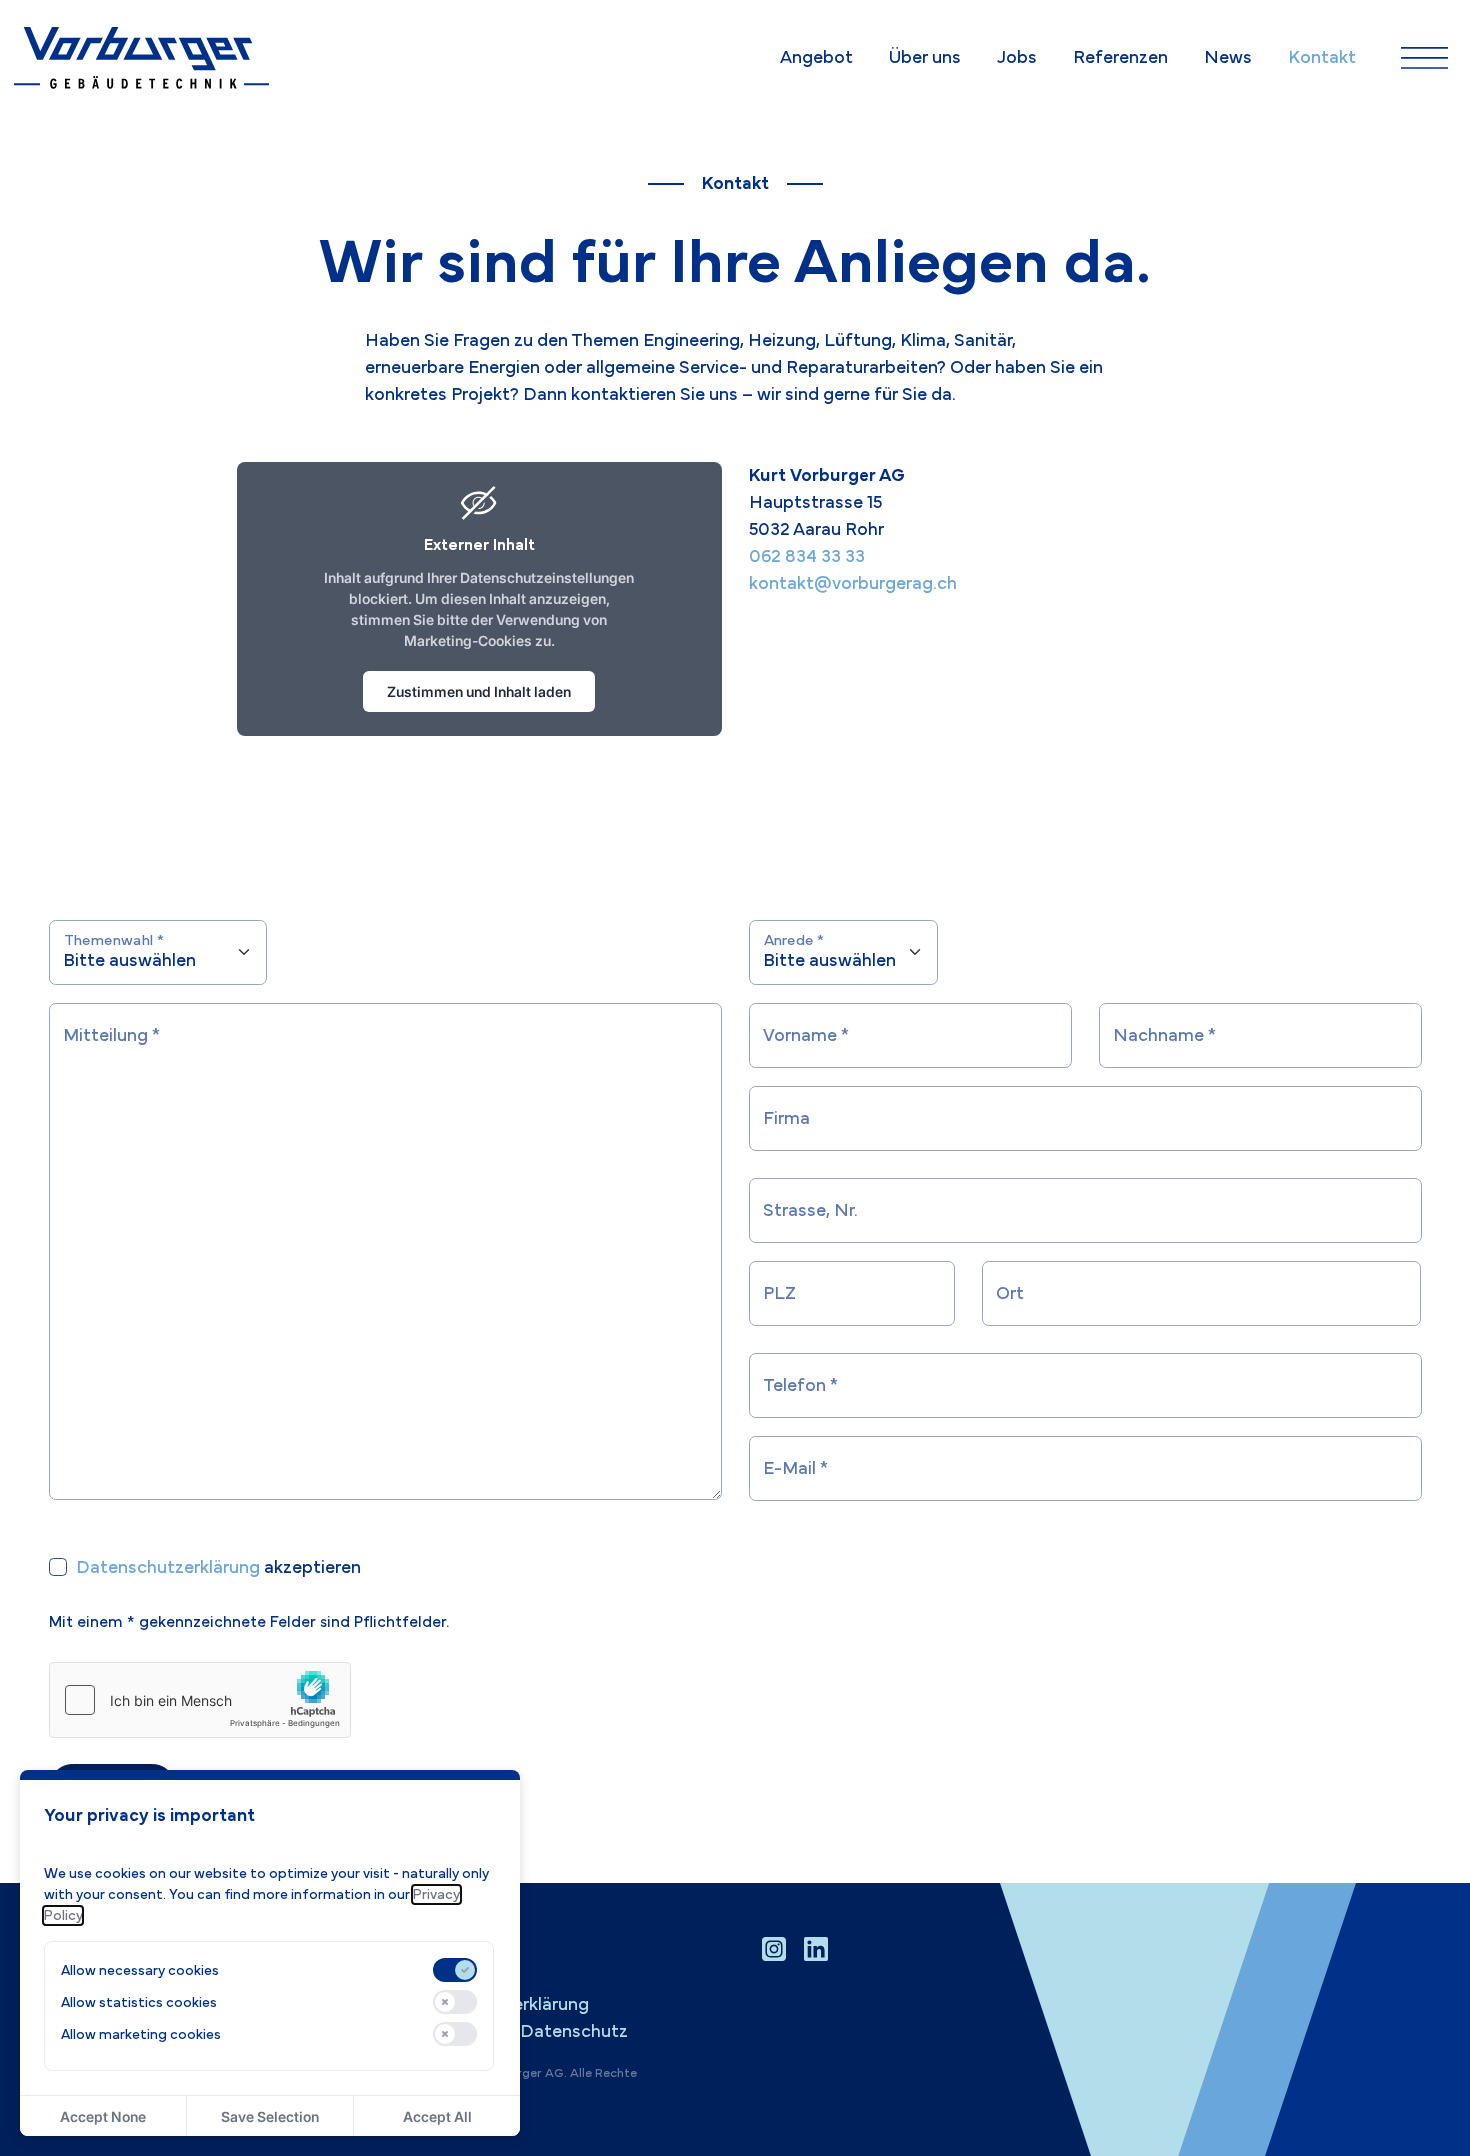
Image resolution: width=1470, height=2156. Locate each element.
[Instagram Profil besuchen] (774, 1949)
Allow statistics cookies (139, 2002)
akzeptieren (218, 1567)
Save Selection (270, 2116)
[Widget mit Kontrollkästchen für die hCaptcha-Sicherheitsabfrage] (200, 1700)
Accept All (437, 2116)
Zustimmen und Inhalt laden (479, 691)
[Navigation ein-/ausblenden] (1424, 58)
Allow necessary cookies (140, 1970)
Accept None (103, 2116)
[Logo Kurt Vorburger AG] (142, 58)
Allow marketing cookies (141, 2034)
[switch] (455, 1970)
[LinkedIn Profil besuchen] (816, 1949)
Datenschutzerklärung (168, 1567)
